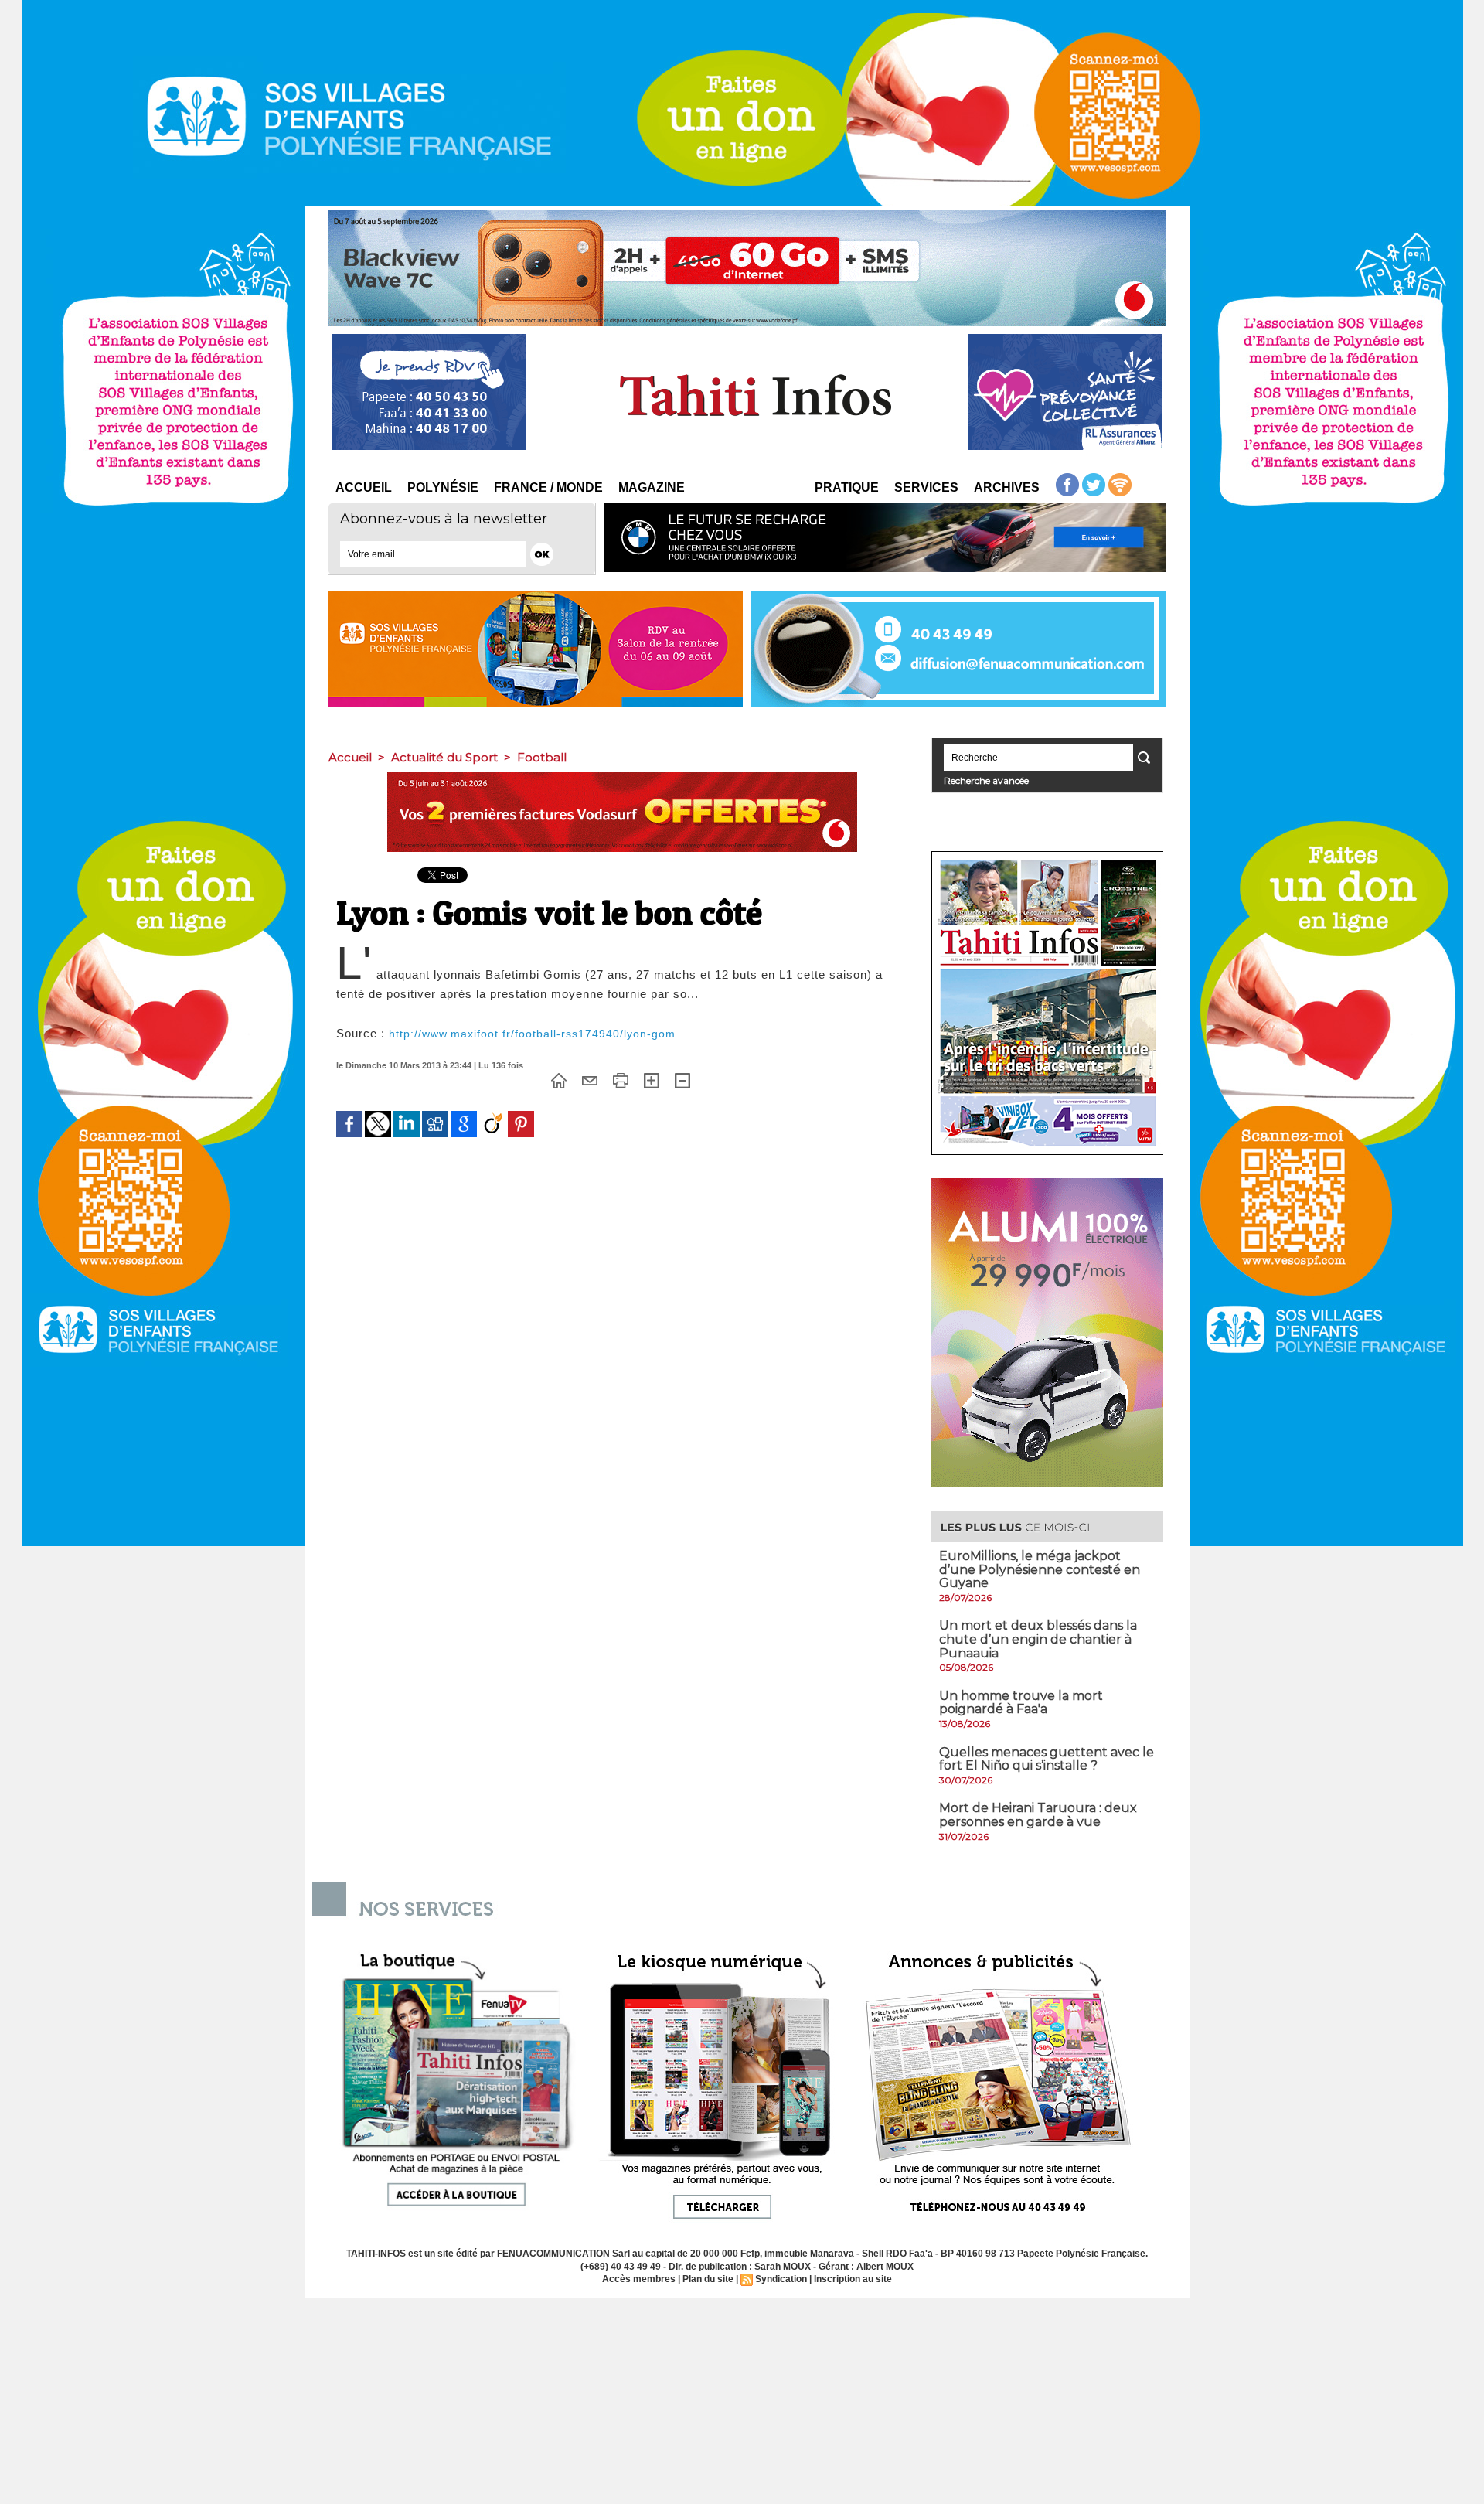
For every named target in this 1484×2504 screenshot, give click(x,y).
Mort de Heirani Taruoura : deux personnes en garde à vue (1038, 1815)
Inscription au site (853, 2279)
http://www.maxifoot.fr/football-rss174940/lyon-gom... (538, 1034)
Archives (1007, 487)
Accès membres (639, 2279)
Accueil (364, 487)
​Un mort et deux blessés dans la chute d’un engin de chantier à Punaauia (1038, 1639)
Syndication (781, 2279)
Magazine (652, 487)
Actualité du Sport (444, 757)
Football (542, 757)
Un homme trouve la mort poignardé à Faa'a (1021, 1703)
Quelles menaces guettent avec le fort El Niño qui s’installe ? (1047, 1759)
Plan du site (708, 2279)
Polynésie (443, 487)
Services (926, 487)
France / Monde (548, 487)
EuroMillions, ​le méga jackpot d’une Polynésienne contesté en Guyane (1040, 1569)
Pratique (847, 487)
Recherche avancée (986, 780)
